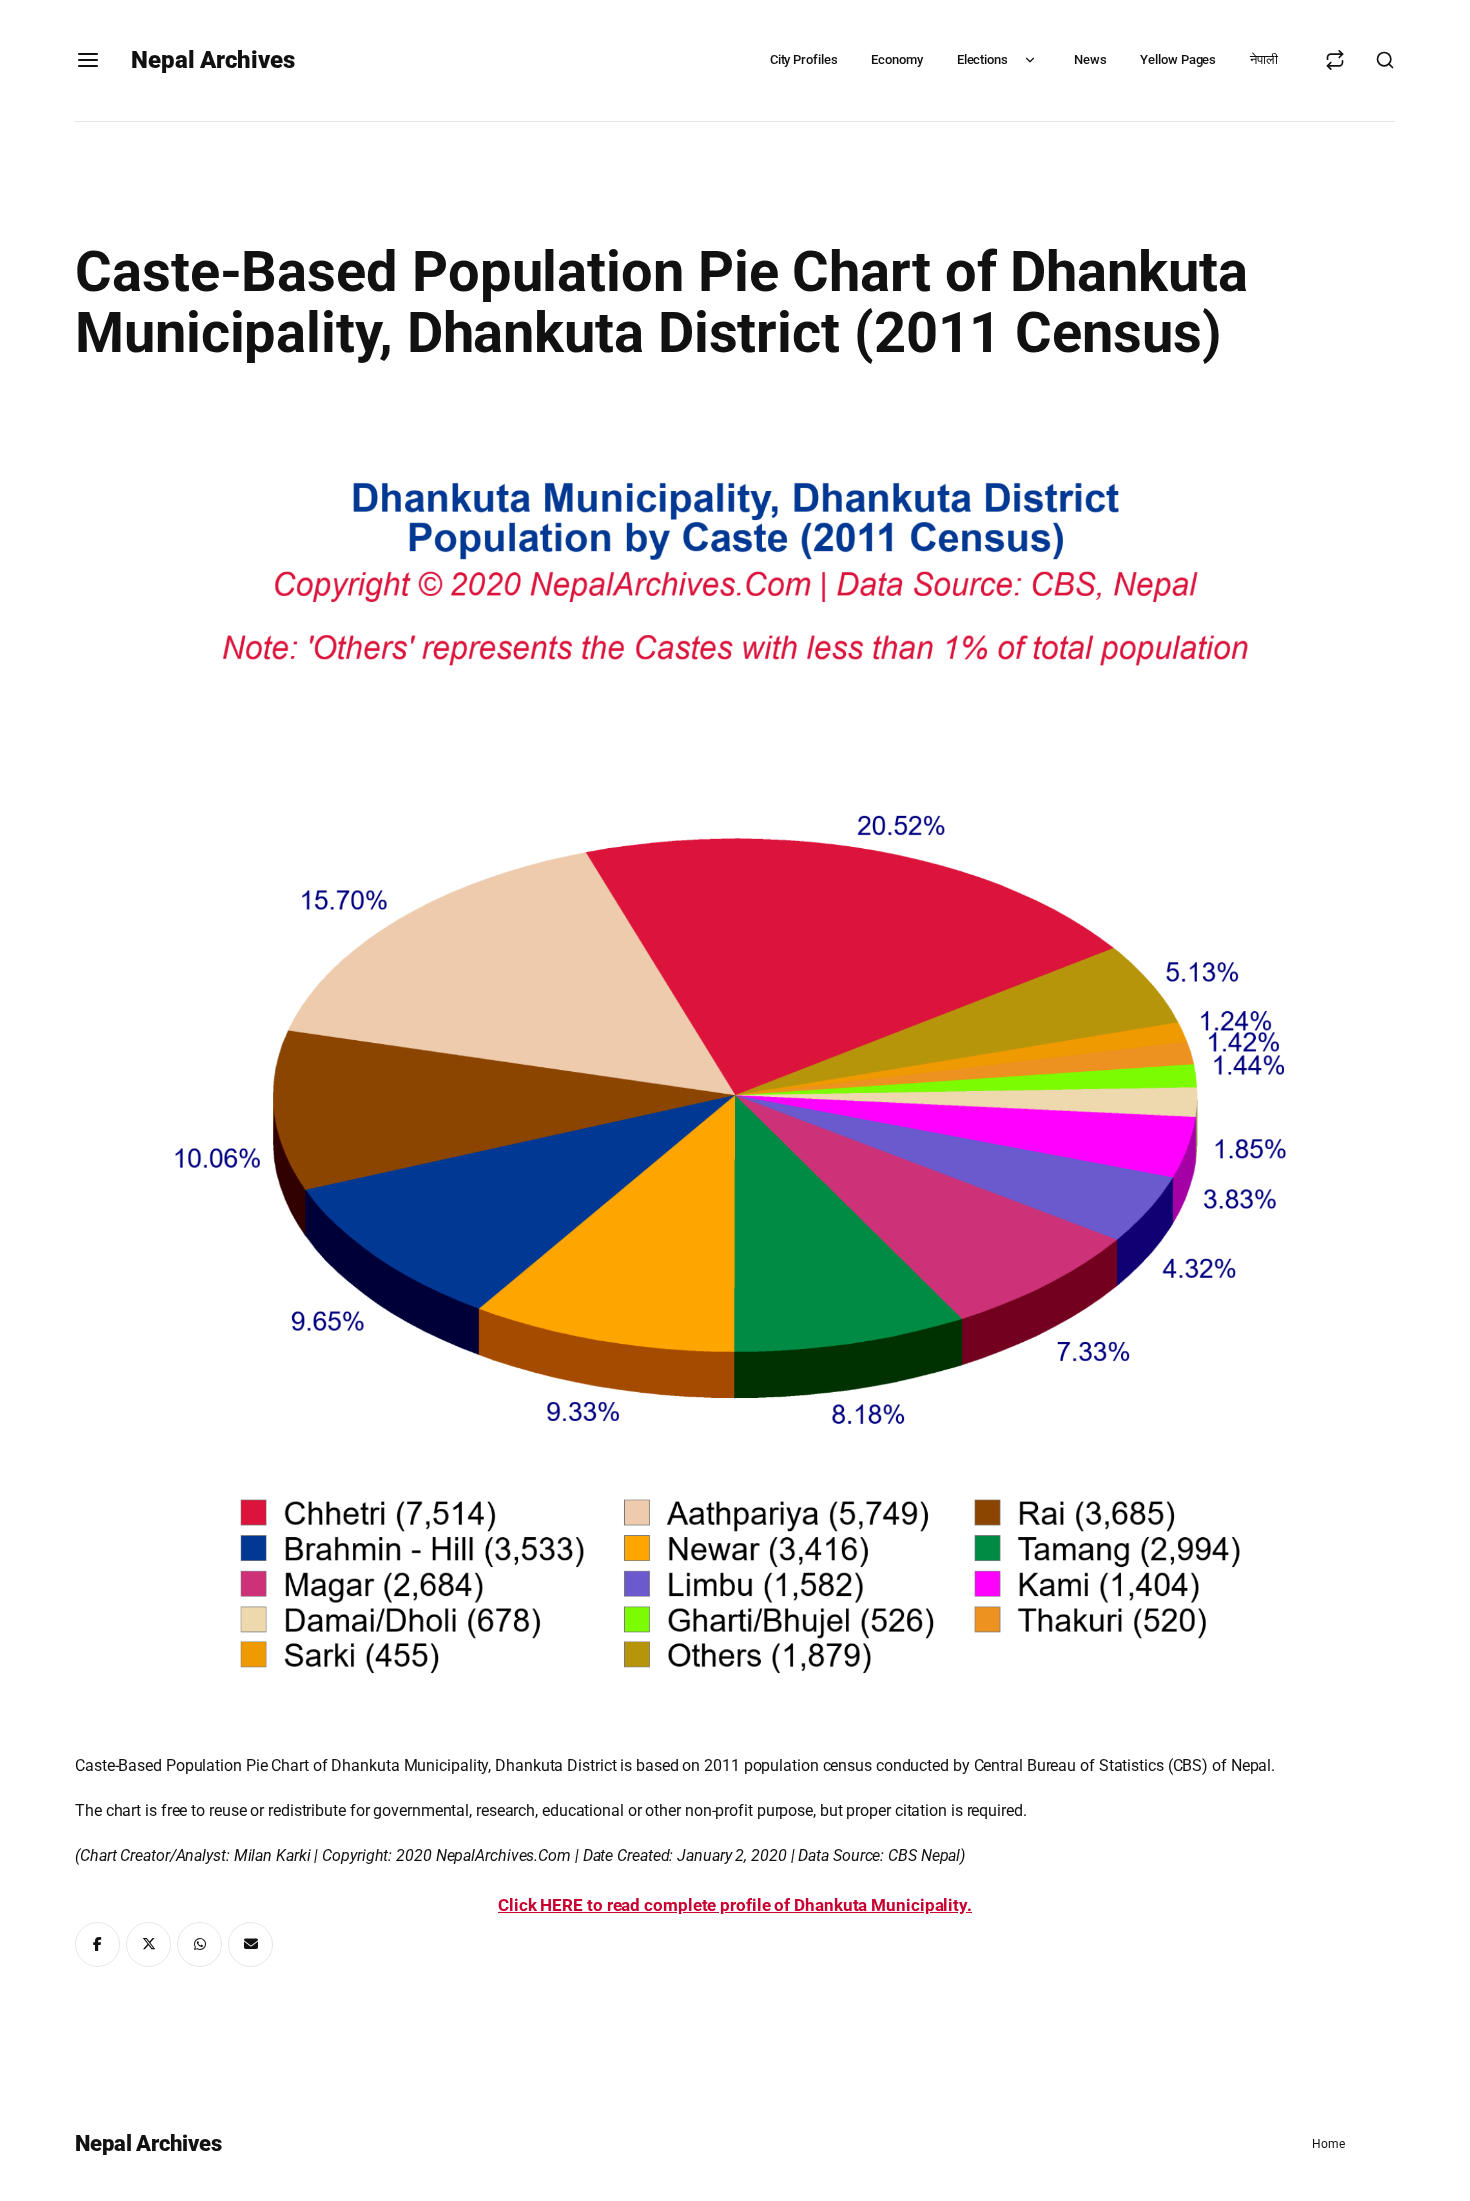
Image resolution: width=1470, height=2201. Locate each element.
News (1090, 59)
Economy (896, 59)
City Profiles (804, 59)
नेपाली (1264, 59)
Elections (982, 59)
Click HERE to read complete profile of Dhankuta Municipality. (735, 1905)
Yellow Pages (1178, 59)
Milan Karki (272, 1855)
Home (1328, 2144)
